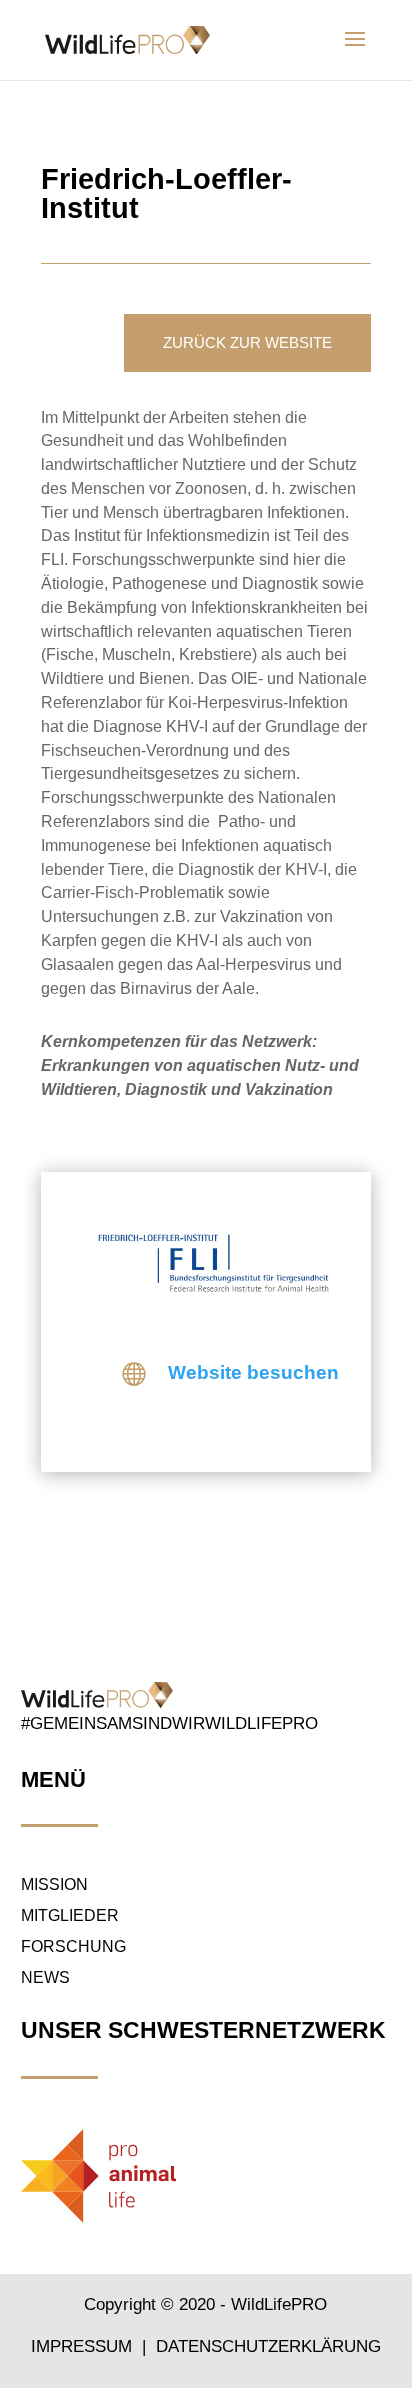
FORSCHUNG (73, 1946)
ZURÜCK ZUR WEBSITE (247, 342)
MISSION (54, 1884)
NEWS (45, 1977)
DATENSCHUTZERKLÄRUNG (268, 2346)
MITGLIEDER (70, 1915)
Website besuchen (253, 1372)
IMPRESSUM (84, 2346)
